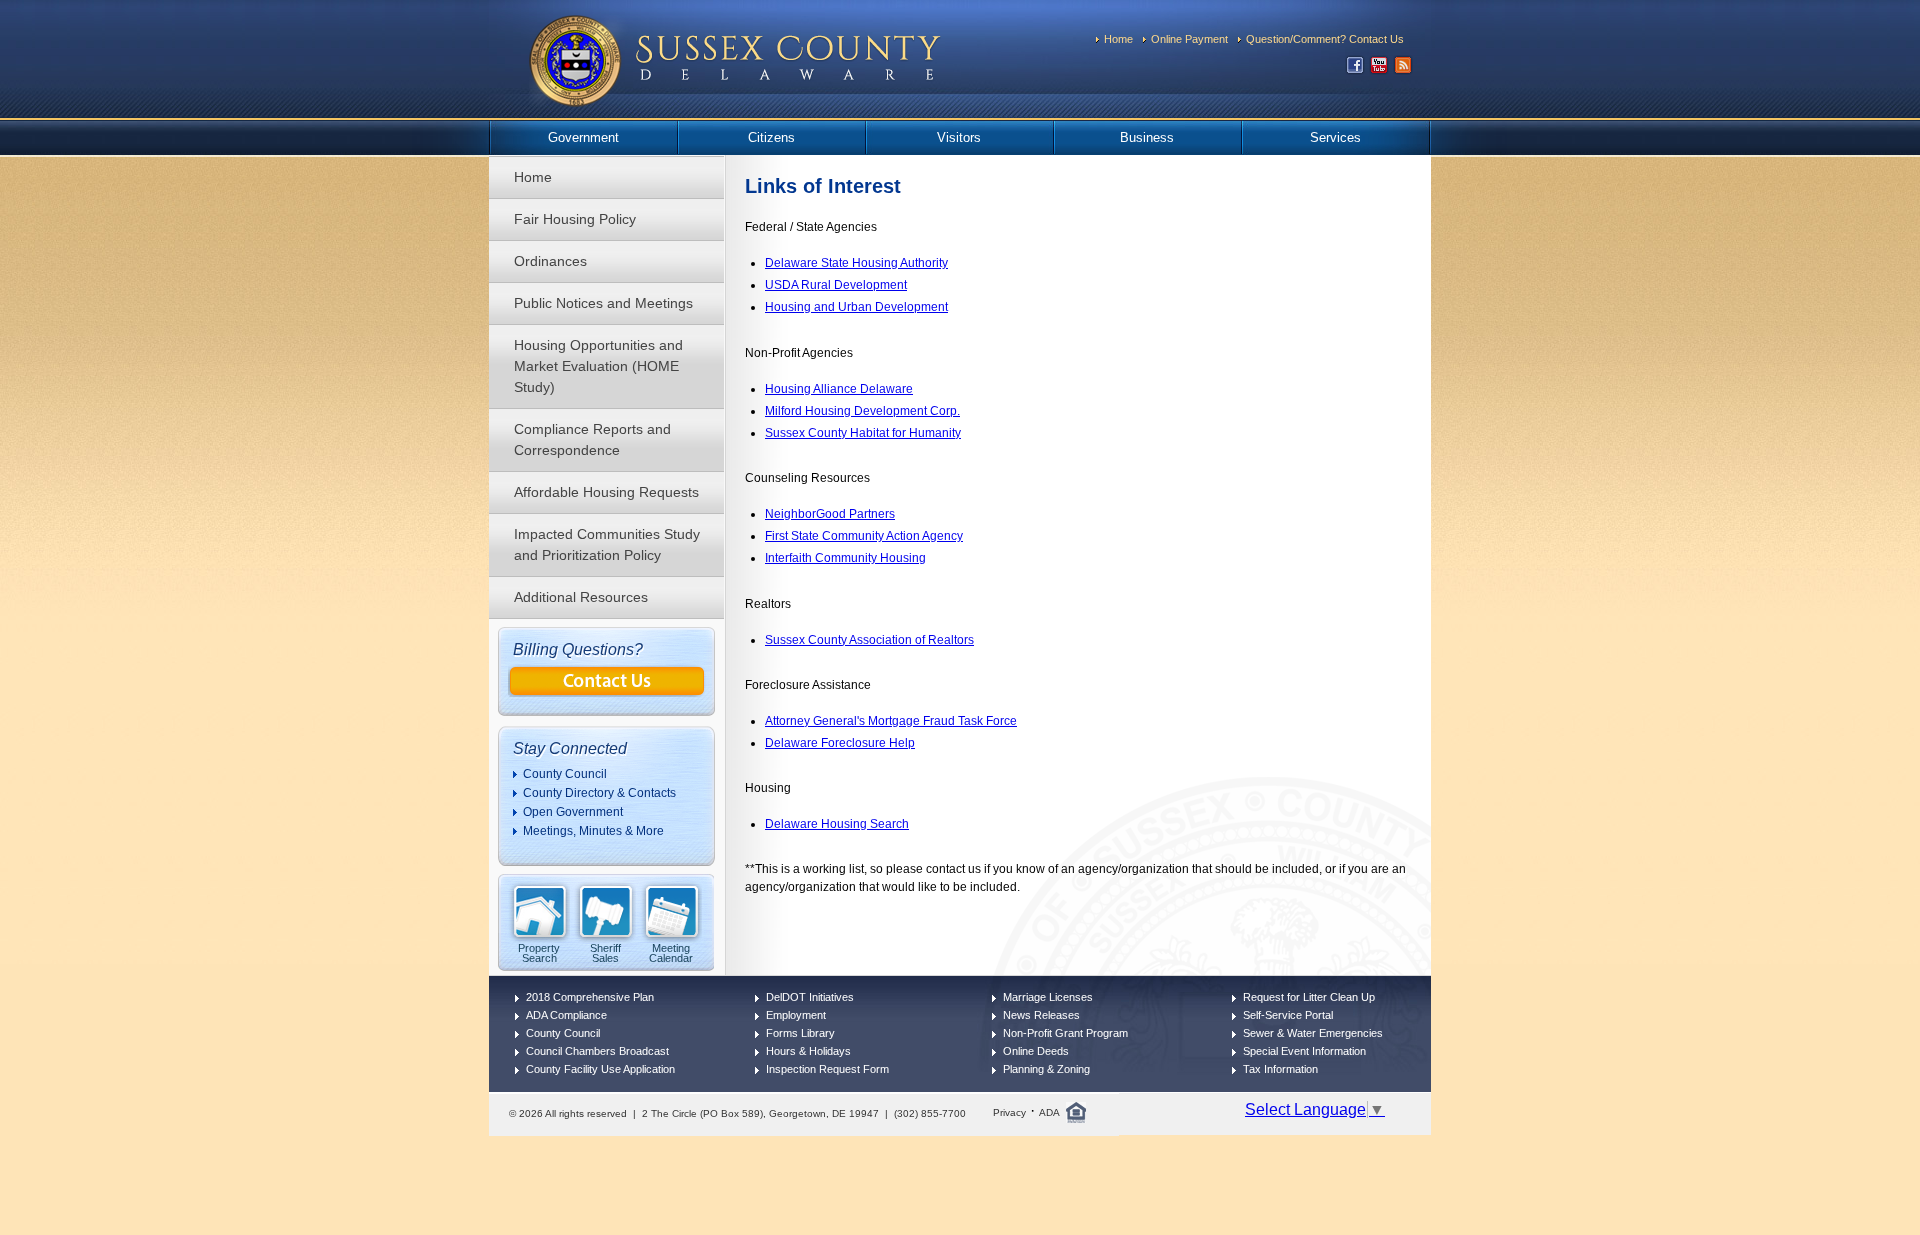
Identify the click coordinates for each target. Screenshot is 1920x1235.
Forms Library (800, 1033)
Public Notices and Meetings (603, 303)
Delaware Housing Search (837, 824)
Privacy (1009, 1112)
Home (1118, 39)
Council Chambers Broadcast (597, 1051)
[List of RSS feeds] (1403, 69)
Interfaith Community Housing (845, 558)
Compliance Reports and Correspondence (592, 439)
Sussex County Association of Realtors (869, 640)
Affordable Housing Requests (606, 492)
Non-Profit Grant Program (1065, 1033)
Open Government (573, 812)
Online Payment (1189, 39)
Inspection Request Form (827, 1069)
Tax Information (1280, 1069)
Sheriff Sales (605, 952)
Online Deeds (1036, 1051)
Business (1147, 137)
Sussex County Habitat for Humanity (863, 433)
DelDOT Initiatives (810, 997)
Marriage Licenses (1048, 997)
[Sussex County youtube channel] (1379, 69)
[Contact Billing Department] (607, 691)
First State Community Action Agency (864, 536)
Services (1335, 137)
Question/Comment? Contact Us (1325, 39)
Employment (796, 1015)
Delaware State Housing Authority (856, 263)
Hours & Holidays (808, 1051)
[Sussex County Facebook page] (1355, 69)
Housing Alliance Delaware (839, 389)
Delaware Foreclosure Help (840, 743)
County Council (565, 774)
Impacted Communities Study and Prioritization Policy (607, 544)
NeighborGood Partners (830, 514)
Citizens (771, 137)
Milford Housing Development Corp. (862, 411)
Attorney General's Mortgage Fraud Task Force (891, 721)
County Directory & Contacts (599, 793)
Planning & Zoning (1046, 1069)
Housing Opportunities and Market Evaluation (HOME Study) (598, 366)
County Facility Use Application (600, 1069)
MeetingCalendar (671, 952)
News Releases (1041, 1015)
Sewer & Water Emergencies (1313, 1033)
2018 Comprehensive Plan (590, 997)
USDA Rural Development (836, 285)
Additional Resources (581, 597)
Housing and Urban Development (856, 307)
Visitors (959, 137)
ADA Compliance (566, 1015)
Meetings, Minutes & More (593, 831)
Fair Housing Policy (575, 219)
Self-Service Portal (1288, 1015)
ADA (1049, 1112)
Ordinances (550, 261)
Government (583, 137)
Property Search (539, 952)
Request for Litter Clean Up (1309, 997)
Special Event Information (1304, 1051)
